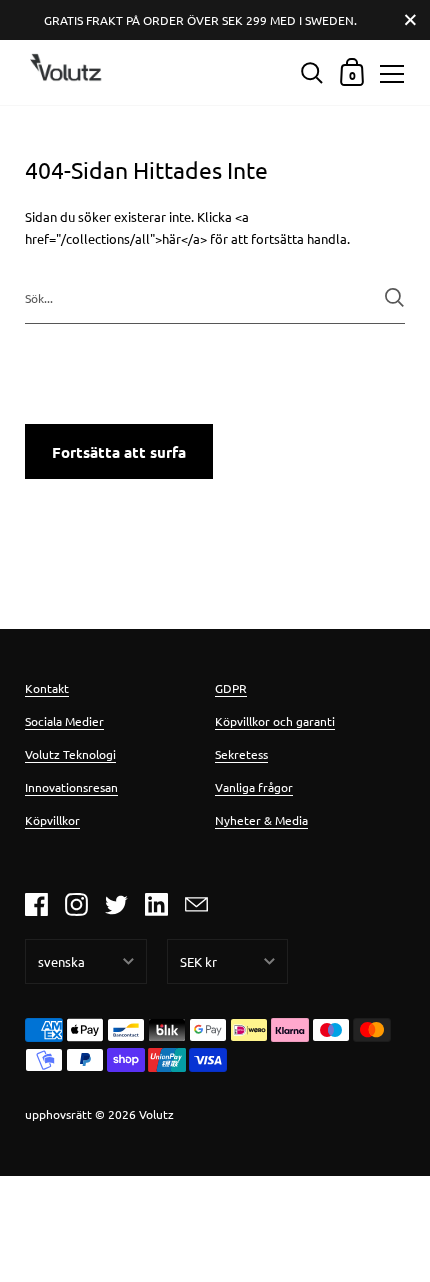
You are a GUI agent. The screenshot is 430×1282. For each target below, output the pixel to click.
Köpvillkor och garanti (275, 721)
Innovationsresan (71, 787)
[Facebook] (36, 904)
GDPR (231, 688)
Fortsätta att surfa (119, 452)
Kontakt (47, 688)
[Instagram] (76, 904)
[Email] (196, 904)
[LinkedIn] (156, 904)
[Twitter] (116, 904)
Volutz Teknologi (70, 754)
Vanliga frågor (254, 787)
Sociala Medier (64, 721)
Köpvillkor (52, 820)
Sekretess (241, 754)
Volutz (156, 1114)
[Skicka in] (394, 297)
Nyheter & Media (261, 820)
